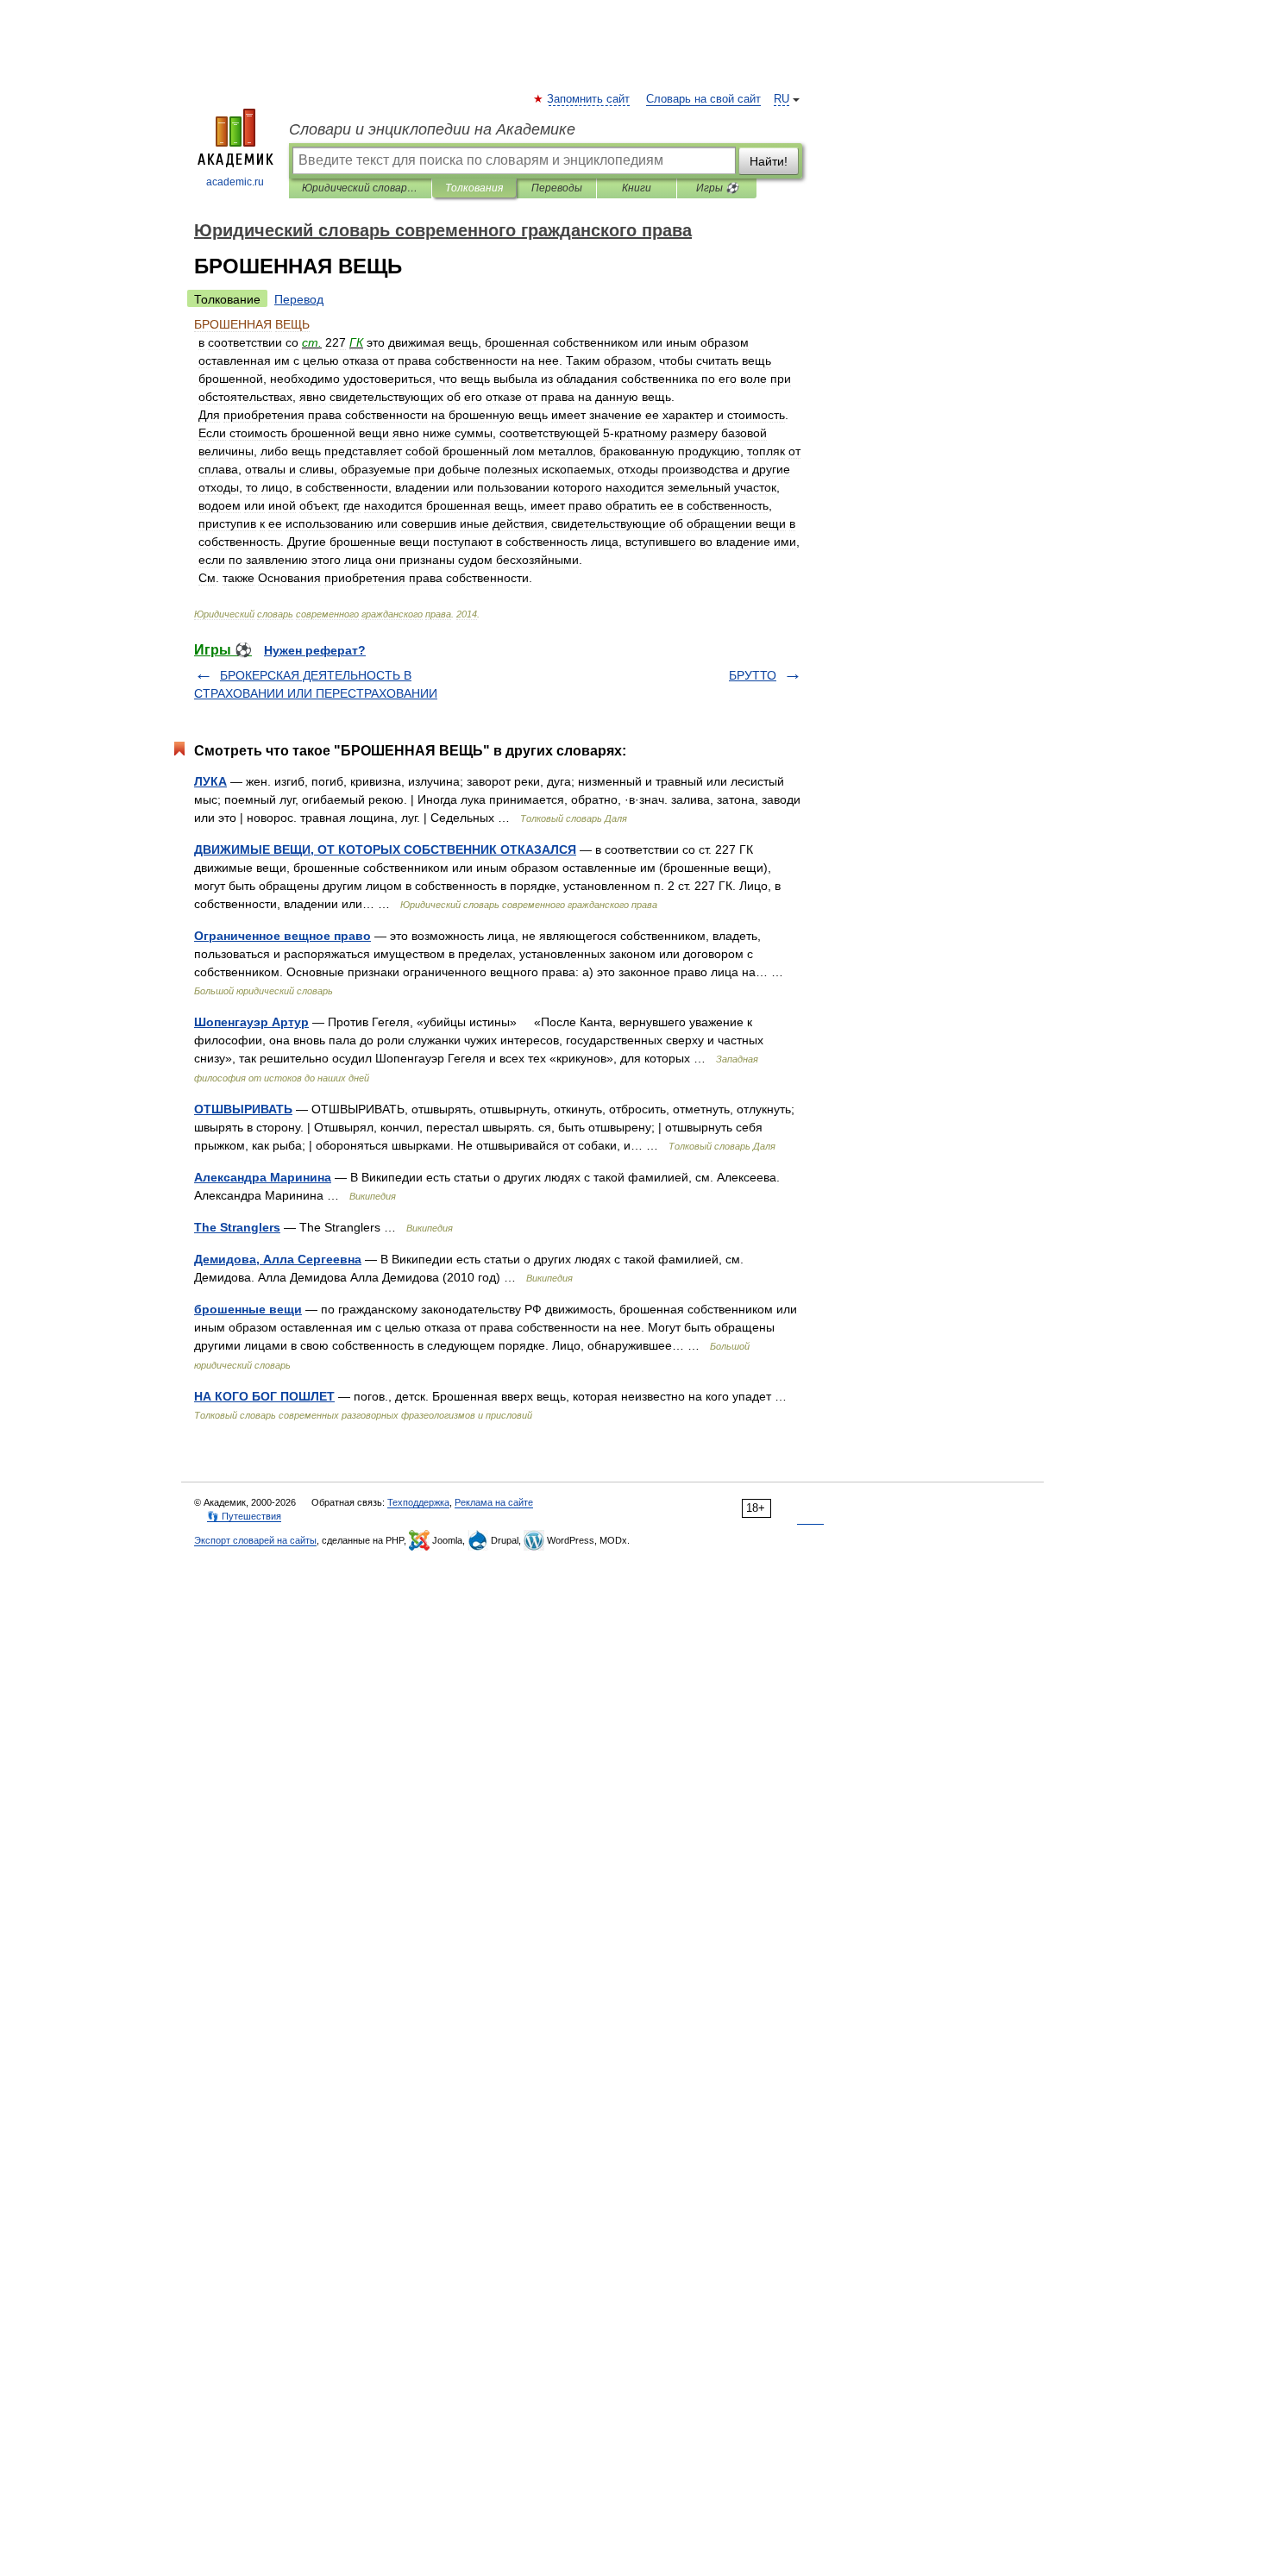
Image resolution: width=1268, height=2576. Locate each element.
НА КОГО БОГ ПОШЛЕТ (264, 1396)
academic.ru (235, 182)
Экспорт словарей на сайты (255, 1540)
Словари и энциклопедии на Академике (432, 129)
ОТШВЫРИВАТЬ (243, 1109)
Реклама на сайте (494, 1502)
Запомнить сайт (589, 99)
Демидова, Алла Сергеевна (278, 1259)
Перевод (299, 299)
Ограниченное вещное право (282, 936)
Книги (637, 188)
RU (782, 99)
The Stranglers (237, 1227)
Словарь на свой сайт (703, 99)
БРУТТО (753, 675)
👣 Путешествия (244, 1516)
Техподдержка (418, 1502)
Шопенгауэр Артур (251, 1022)
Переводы (557, 188)
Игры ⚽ (717, 188)
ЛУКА (210, 781)
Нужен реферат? (315, 650)
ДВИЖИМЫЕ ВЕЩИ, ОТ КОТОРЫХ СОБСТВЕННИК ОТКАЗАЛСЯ (385, 849)
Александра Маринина (263, 1177)
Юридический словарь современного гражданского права (360, 188)
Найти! (769, 161)
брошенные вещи (248, 1309)
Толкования (474, 188)
